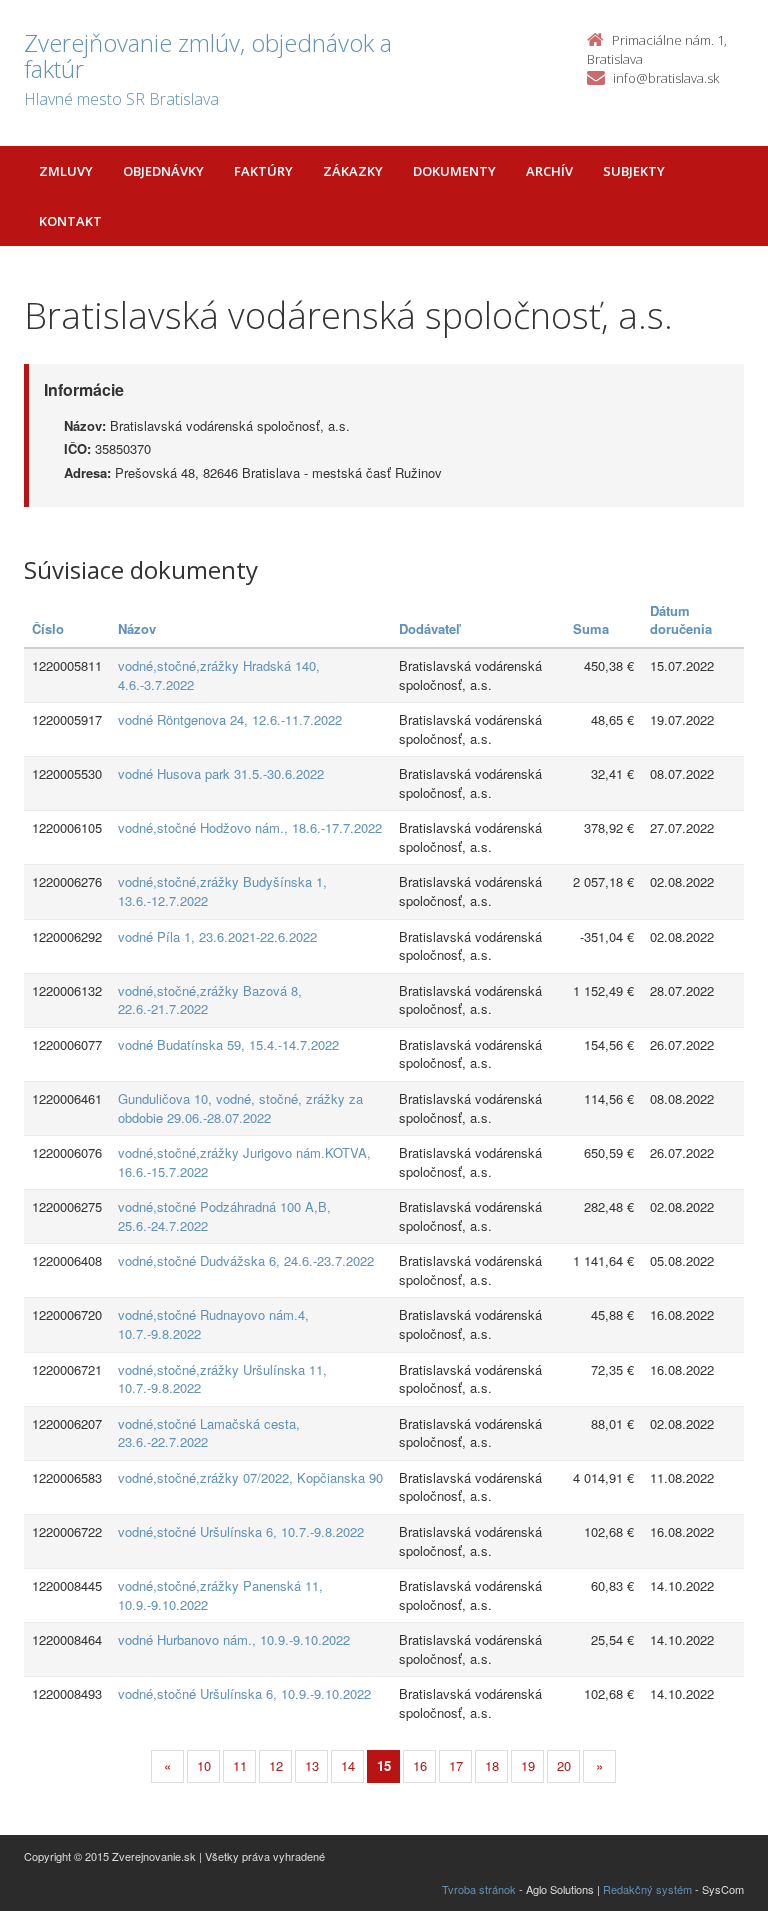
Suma (591, 628)
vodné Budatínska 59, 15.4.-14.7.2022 (228, 1044)
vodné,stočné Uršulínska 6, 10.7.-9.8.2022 (241, 1531)
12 (276, 1765)
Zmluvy (66, 171)
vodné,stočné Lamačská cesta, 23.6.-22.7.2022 (209, 1433)
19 (528, 1765)
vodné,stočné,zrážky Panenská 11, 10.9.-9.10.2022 (220, 1595)
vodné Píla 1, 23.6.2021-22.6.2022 (217, 936)
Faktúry (263, 171)
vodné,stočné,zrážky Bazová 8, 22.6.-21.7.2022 (210, 1000)
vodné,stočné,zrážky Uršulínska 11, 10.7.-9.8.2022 (222, 1379)
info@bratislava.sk (666, 78)
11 (240, 1765)
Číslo (48, 628)
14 (348, 1765)
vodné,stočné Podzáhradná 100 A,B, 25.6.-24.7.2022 (224, 1216)
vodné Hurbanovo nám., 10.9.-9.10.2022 (234, 1639)
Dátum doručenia (681, 620)
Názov (137, 628)
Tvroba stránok (479, 1889)
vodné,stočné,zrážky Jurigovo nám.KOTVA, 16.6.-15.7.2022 (244, 1162)
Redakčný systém (647, 1889)
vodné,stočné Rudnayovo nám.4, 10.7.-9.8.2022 (213, 1324)
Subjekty (634, 171)
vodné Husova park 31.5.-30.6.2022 (221, 773)
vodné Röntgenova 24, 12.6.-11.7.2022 (230, 719)
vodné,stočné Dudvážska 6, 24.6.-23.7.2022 (246, 1260)
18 (492, 1765)
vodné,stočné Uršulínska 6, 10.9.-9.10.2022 (244, 1693)
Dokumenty (454, 171)
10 (204, 1765)
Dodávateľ (429, 628)
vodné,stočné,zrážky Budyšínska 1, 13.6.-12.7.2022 (222, 891)
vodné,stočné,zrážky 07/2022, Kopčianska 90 (250, 1477)
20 (564, 1765)
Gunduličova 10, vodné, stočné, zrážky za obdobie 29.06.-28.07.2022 (240, 1108)
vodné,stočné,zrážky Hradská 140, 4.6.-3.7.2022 (219, 675)
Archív (549, 171)
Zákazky (353, 171)
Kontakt (70, 221)
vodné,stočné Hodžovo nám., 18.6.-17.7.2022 (250, 827)
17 (456, 1765)
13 (312, 1765)
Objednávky (163, 171)
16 (420, 1765)
